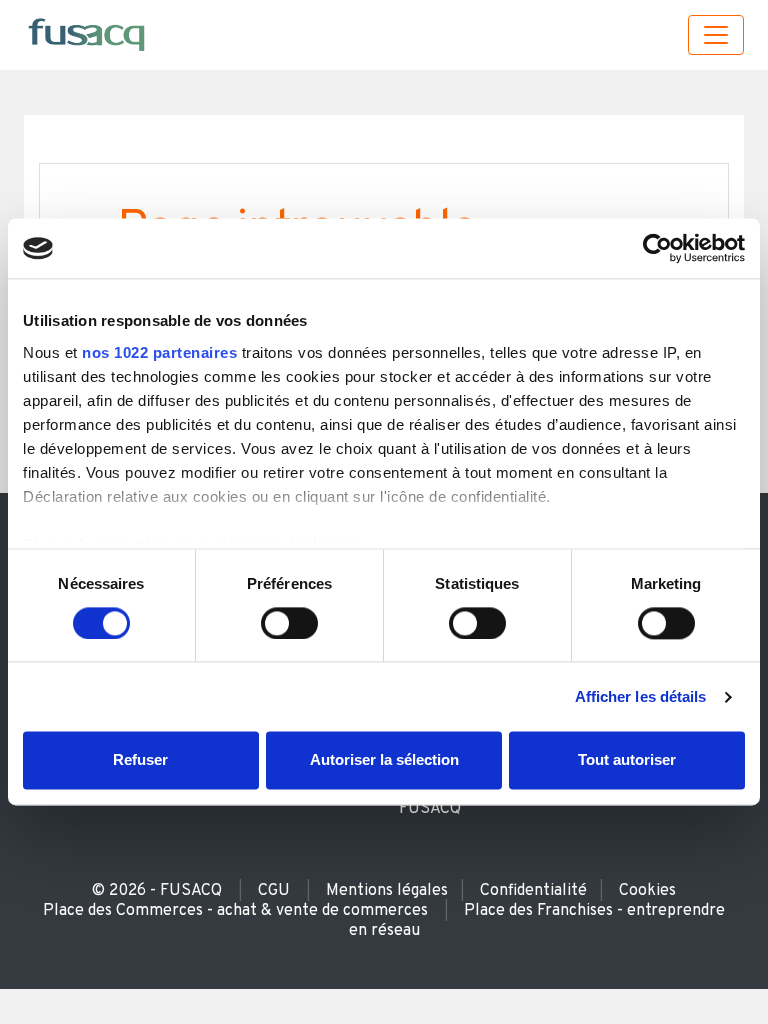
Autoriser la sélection (384, 760)
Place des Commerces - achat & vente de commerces (235, 911)
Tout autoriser (627, 760)
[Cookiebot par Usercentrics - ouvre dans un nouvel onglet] (657, 248)
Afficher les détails (641, 696)
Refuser (140, 760)
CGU (274, 891)
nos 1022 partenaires (159, 352)
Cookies (647, 891)
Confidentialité (533, 891)
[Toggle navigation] (716, 35)
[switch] (289, 623)
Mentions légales (387, 891)
